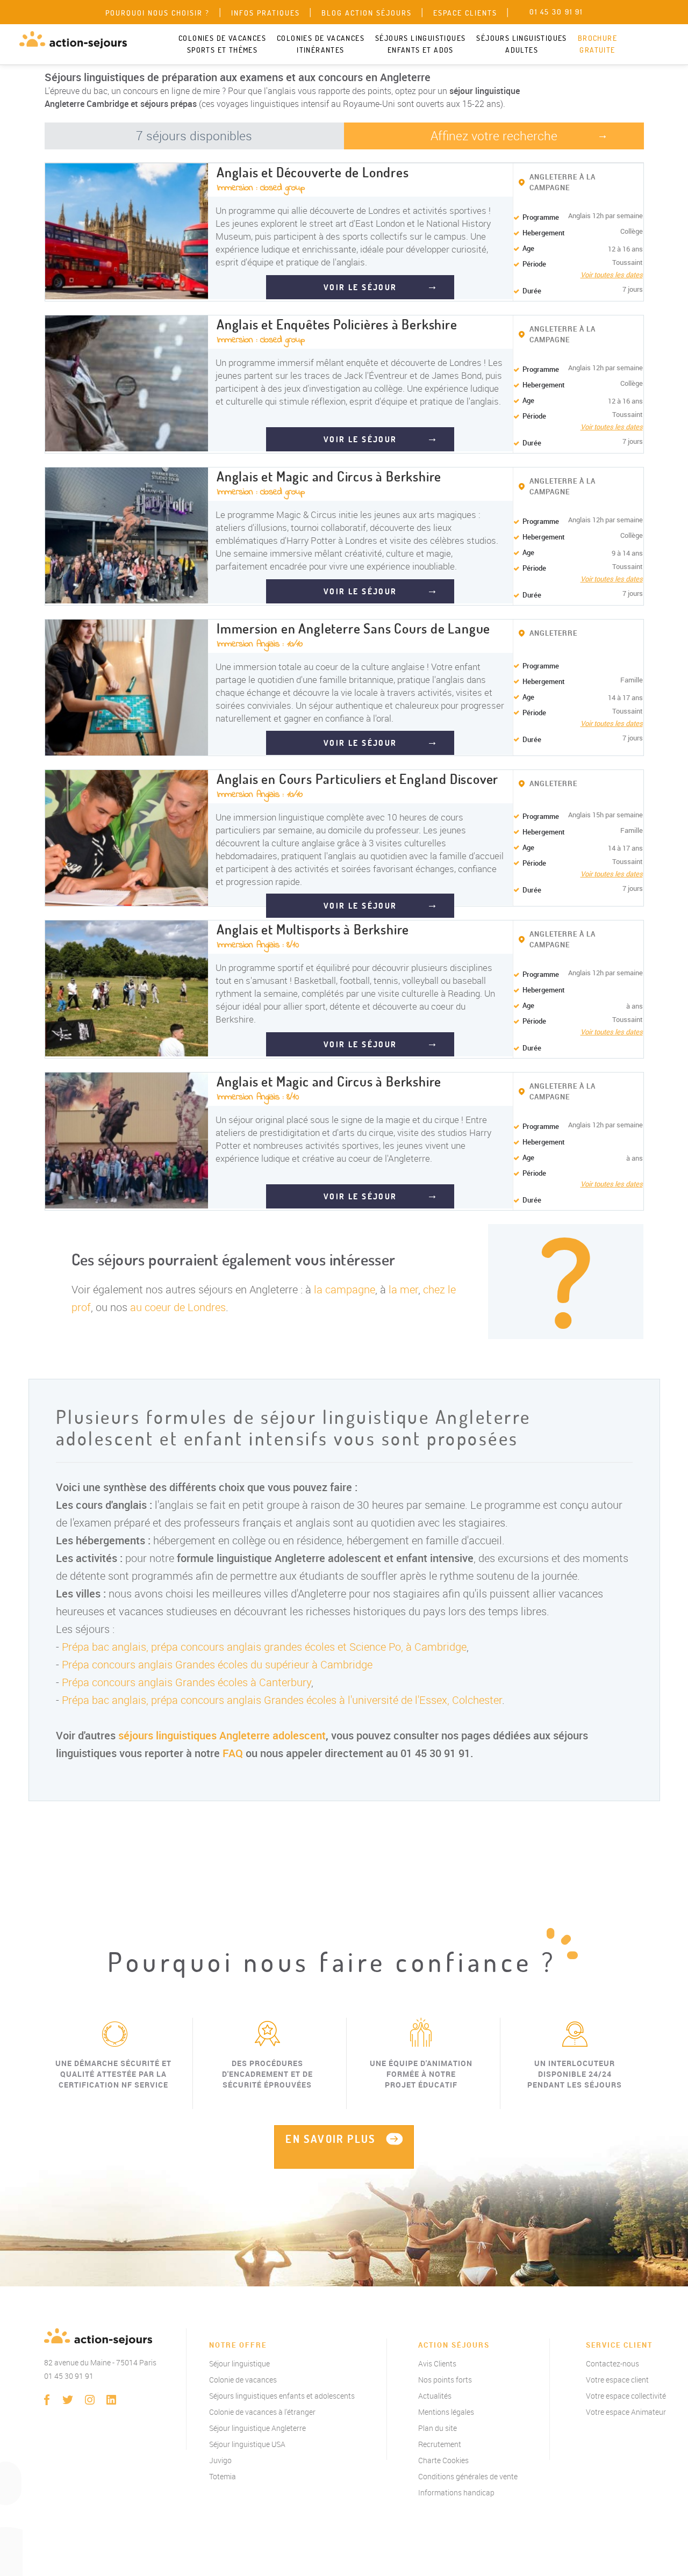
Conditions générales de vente (468, 2476)
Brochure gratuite (597, 44)
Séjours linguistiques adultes (521, 44)
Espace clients (465, 13)
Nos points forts (445, 2380)
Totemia (223, 2476)
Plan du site (438, 2428)
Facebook (47, 2400)
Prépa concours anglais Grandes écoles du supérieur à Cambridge (217, 1664)
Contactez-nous (612, 2363)
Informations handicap (456, 2492)
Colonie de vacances (243, 2380)
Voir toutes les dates (612, 275)
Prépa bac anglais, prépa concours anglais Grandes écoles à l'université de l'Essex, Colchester (282, 1700)
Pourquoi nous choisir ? (157, 13)
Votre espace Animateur (626, 2412)
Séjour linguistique (239, 2363)
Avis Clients (437, 2363)
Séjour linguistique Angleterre (257, 2428)
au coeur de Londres (178, 1307)
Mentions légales (446, 2412)
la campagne (345, 1289)
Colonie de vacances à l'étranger (262, 2412)
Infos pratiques (266, 13)
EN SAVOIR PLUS (331, 2139)
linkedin (111, 2400)
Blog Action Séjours (367, 13)
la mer (403, 1289)
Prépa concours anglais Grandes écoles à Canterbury (187, 1682)
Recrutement (440, 2444)
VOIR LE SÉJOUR (360, 287)
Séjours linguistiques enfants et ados (420, 44)
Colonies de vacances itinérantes (321, 44)
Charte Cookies (443, 2460)
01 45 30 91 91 (69, 2376)
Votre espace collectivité (626, 2396)
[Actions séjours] (73, 40)
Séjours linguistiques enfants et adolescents (282, 2396)
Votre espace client (617, 2380)
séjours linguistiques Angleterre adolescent (222, 1735)
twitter (68, 2400)
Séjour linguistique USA (247, 2444)
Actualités (435, 2396)
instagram (90, 2400)
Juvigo (220, 2460)
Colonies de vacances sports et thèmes (222, 44)
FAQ (233, 1753)
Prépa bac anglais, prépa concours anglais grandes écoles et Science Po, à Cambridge (264, 1647)
